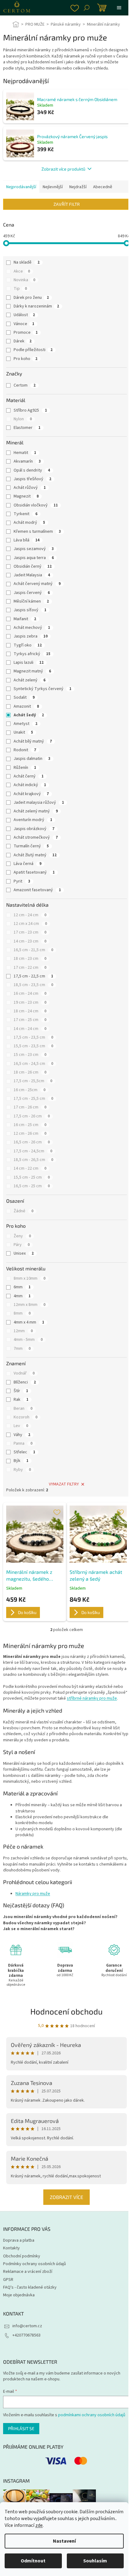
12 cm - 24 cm (30, 915)
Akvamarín (27, 461)
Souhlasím (95, 2561)
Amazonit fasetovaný (37, 890)
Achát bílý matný (33, 741)
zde (39, 2525)
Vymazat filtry (64, 1484)
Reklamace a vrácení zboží (28, 2287)
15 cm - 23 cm (30, 1055)
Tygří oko (28, 645)
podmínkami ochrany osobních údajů (92, 2431)
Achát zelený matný (36, 811)
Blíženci (25, 1382)
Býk (21, 1461)
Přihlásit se (21, 2444)
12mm (23, 1331)
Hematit (25, 453)
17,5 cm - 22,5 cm (33, 976)
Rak (21, 1400)
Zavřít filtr (67, 204)
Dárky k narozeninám (36, 306)
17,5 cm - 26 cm (32, 1116)
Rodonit (25, 750)
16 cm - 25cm (30, 1090)
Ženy (22, 1236)
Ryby (22, 1470)
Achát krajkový (31, 794)
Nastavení (64, 2541)
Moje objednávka (19, 2311)
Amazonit (26, 706)
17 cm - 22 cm (30, 968)
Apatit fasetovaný (34, 872)
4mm (22, 1296)
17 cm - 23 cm (30, 932)
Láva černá (28, 864)
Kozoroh (26, 1417)
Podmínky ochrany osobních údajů (34, 2280)
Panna (23, 1443)
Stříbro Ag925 (30, 410)
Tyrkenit (26, 514)
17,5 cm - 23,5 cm (33, 1037)
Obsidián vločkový (36, 505)
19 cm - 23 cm (30, 1002)
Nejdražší (78, 187)
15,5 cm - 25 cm (32, 1177)
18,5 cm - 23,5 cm (33, 985)
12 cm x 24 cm (30, 924)
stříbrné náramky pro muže (92, 1698)
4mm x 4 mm (29, 1322)
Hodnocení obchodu (64, 2027)
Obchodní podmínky (22, 2272)
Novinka (24, 280)
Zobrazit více (64, 2213)
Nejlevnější (53, 187)
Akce (22, 271)
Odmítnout (33, 2561)
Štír (21, 1391)
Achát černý (29, 776)
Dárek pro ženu (31, 298)
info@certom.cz (27, 2342)
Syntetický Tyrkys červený (43, 689)
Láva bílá (27, 540)
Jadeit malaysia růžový (39, 803)
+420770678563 (26, 2351)
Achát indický (30, 785)
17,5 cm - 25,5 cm (33, 1099)
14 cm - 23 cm (30, 941)
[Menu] (119, 8)
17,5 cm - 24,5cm (33, 1151)
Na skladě (27, 262)
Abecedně (103, 187)
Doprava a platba (19, 2256)
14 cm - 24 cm (30, 1029)
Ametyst (26, 724)
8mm (22, 1313)
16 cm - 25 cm (30, 1125)
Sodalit (24, 697)
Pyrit (22, 881)
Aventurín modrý (33, 820)
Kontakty (11, 2264)
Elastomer (27, 428)
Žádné (24, 1211)
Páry (22, 1245)
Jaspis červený (32, 593)
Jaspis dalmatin (32, 759)
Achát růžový (30, 488)
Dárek (23, 341)
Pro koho (26, 359)
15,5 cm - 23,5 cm (33, 1046)
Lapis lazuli (29, 663)
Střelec (24, 1452)
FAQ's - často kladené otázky (30, 2303)
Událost (24, 315)
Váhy (22, 1435)
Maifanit (25, 619)
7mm (22, 1349)
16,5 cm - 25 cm (32, 1186)
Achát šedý (29, 715)
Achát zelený (30, 680)
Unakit (23, 732)
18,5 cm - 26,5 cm (33, 1160)
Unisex (24, 1253)
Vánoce (24, 324)
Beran (23, 1409)
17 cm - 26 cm (30, 1107)
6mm (22, 1287)
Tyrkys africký (32, 654)
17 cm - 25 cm (30, 1020)
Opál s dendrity (32, 470)
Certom (25, 385)
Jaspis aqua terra (34, 558)
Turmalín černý (31, 846)
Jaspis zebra (31, 636)
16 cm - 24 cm (30, 994)
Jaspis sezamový (34, 549)
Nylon (23, 419)
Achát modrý (29, 523)
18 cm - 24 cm (30, 1011)
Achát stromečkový (36, 837)
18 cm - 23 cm (30, 959)
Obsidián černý (33, 566)
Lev (21, 1426)
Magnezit (26, 496)
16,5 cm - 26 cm (32, 1142)
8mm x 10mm (30, 1278)
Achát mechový (32, 628)
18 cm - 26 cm (30, 1072)
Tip (20, 289)
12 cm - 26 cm (30, 1133)
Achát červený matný (37, 584)
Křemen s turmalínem (37, 532)
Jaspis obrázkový (34, 829)
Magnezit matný (32, 671)
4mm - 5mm (28, 1340)
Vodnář (24, 1373)
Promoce (26, 333)
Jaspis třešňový (32, 479)
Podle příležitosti (33, 350)
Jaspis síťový (30, 610)
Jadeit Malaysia (32, 575)
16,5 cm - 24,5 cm (33, 1064)
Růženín (25, 768)
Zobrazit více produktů (63, 169)
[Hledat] (87, 8)
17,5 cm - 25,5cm (33, 1081)
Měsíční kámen (31, 601)
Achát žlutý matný (35, 855)
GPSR (8, 2295)
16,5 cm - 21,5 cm (33, 950)
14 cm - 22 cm (30, 1168)
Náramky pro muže (33, 1894)
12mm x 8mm (30, 1305)
